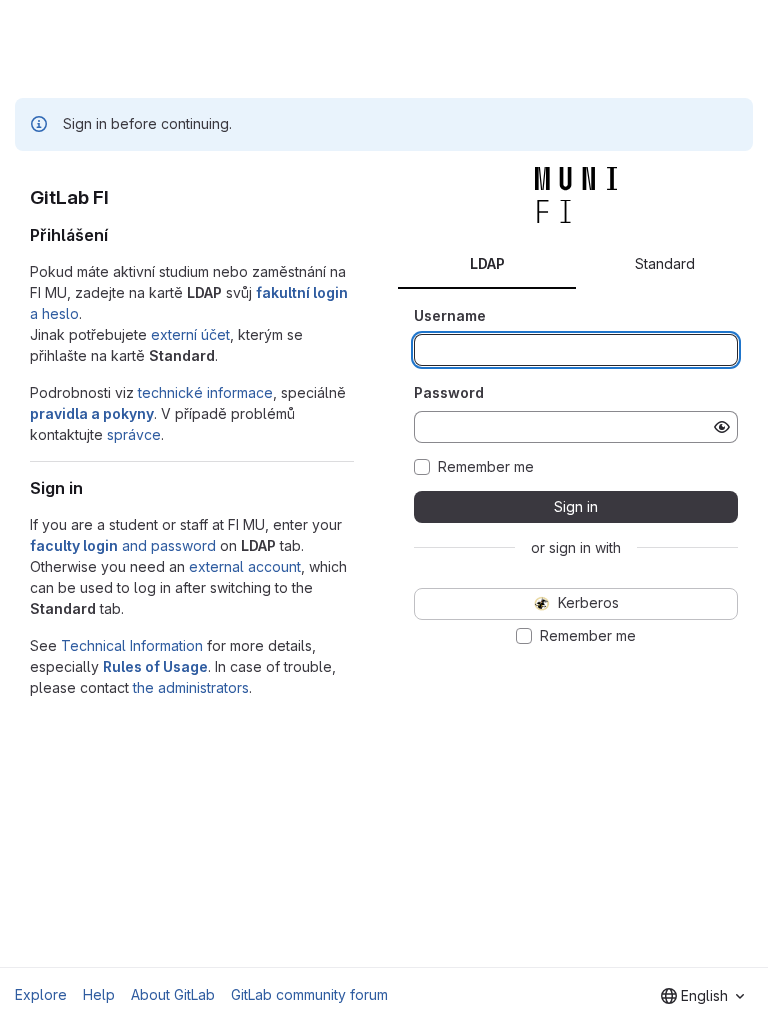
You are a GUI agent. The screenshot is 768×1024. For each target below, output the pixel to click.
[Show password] (722, 427)
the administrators (191, 687)
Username (450, 315)
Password (449, 392)
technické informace (205, 392)
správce (134, 434)
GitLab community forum (309, 994)
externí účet (190, 334)
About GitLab (173, 994)
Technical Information (132, 645)
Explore (41, 994)
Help (99, 994)
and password (123, 545)
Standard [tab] (665, 263)
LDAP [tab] (487, 263)
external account (245, 566)
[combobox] (702, 996)
